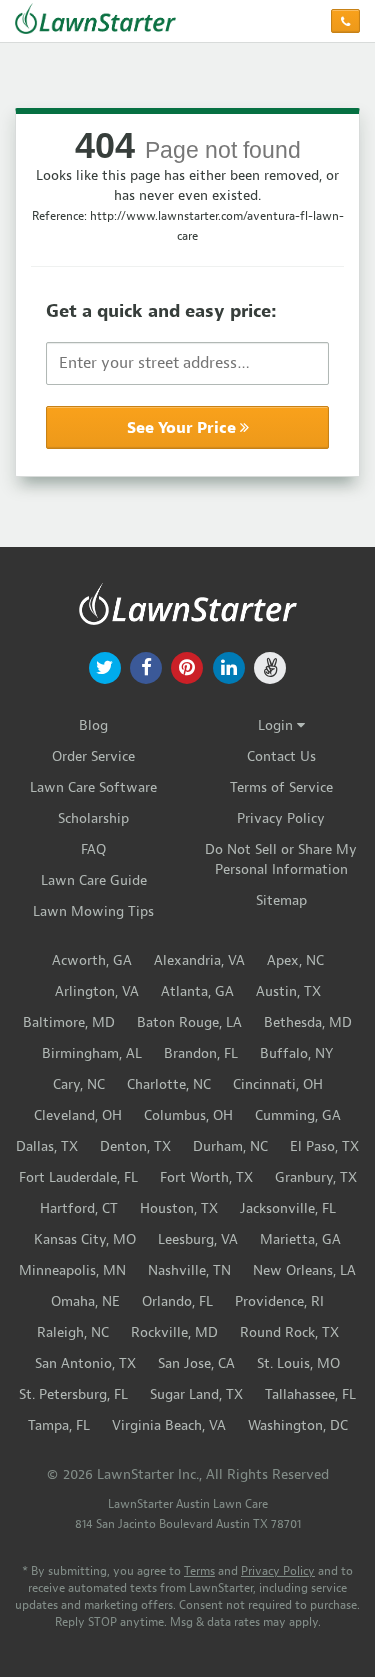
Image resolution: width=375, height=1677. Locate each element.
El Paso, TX (324, 1146)
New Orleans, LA (304, 1270)
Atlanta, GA (197, 991)
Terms (199, 1571)
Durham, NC (230, 1146)
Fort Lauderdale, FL (78, 1177)
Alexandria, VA (199, 960)
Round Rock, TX (289, 1332)
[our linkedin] (228, 666)
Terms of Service (281, 787)
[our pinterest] (187, 666)
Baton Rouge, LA (189, 1022)
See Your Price (183, 428)
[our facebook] (146, 666)
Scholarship (93, 818)
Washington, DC (298, 1425)
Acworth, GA (92, 960)
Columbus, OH (188, 1115)
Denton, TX (135, 1146)
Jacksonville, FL (288, 1208)
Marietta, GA (300, 1239)
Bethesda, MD (308, 1022)
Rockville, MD (174, 1332)
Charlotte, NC (169, 1084)
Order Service (93, 756)
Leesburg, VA (198, 1239)
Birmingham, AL (92, 1053)
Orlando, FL (177, 1301)
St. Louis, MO (298, 1363)
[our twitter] (104, 666)
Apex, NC (295, 960)
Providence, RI (279, 1301)
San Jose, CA (196, 1363)
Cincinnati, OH (278, 1084)
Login (277, 725)
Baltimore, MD (69, 1022)
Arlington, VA (97, 991)
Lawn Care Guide (94, 880)
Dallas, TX (47, 1146)
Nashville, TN (189, 1270)
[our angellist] (269, 666)
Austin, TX (288, 991)
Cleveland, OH (78, 1115)
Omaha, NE (85, 1301)
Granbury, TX (316, 1177)
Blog (93, 725)
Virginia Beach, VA (169, 1425)
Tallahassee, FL (310, 1394)
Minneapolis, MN (72, 1270)
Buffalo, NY (296, 1053)
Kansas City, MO (85, 1239)
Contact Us (281, 756)
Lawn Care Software (93, 787)
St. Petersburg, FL (73, 1394)
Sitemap (281, 900)
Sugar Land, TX (196, 1394)
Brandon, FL (201, 1053)
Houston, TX (179, 1208)
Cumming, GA (298, 1115)
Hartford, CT (79, 1208)
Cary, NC (79, 1084)
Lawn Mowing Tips (93, 911)
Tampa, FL (59, 1425)
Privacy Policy (281, 818)
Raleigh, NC (73, 1332)
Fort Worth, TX (206, 1177)
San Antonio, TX (85, 1363)
